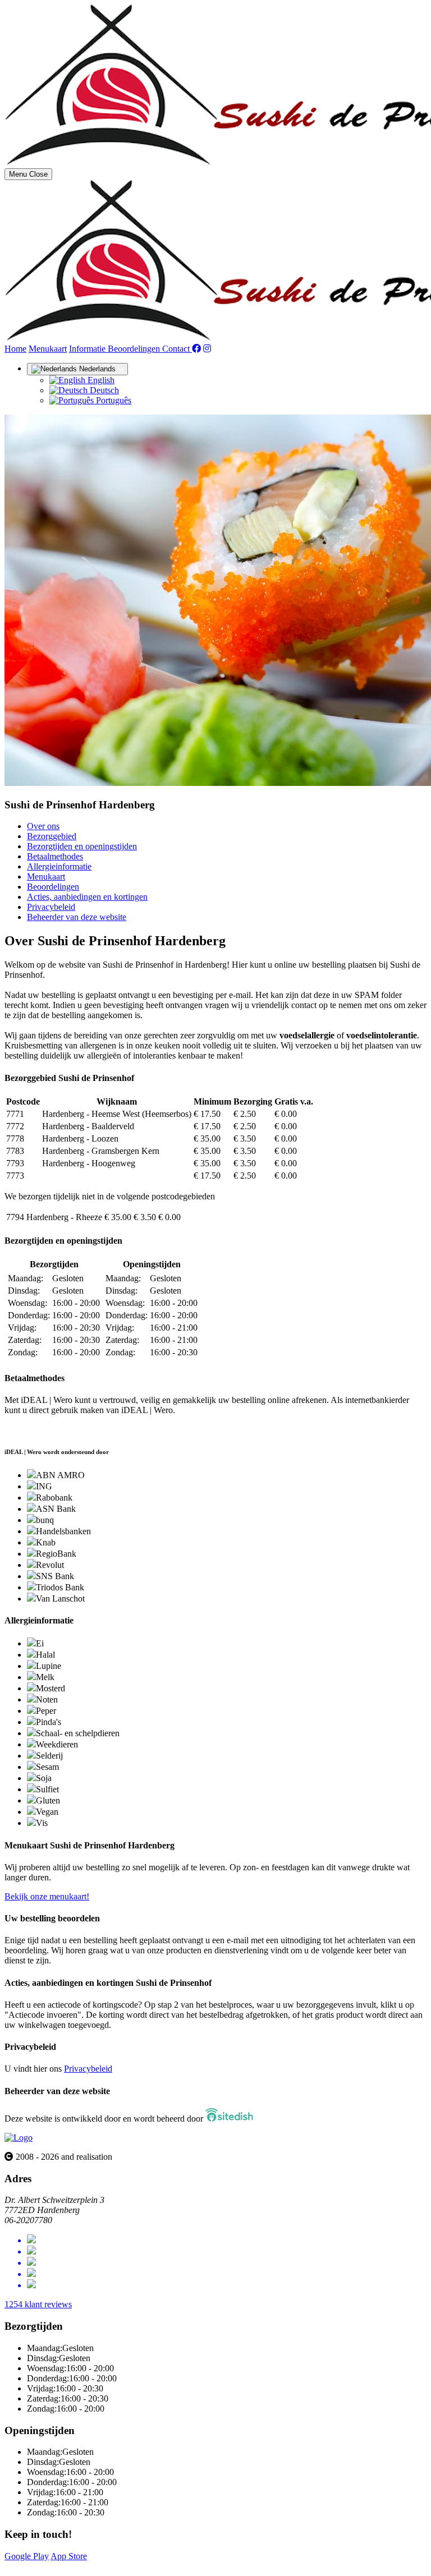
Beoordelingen (135, 349)
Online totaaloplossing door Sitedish (68, 2566)
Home (15, 349)
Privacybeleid (51, 907)
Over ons (43, 826)
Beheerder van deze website (77, 917)
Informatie (88, 349)
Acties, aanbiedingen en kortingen (87, 897)
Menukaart (48, 349)
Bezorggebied (52, 836)
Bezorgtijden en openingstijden (82, 846)
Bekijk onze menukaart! (47, 1896)
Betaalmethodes (55, 856)
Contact (177, 349)
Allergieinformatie (59, 866)
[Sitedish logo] (19, 2138)
